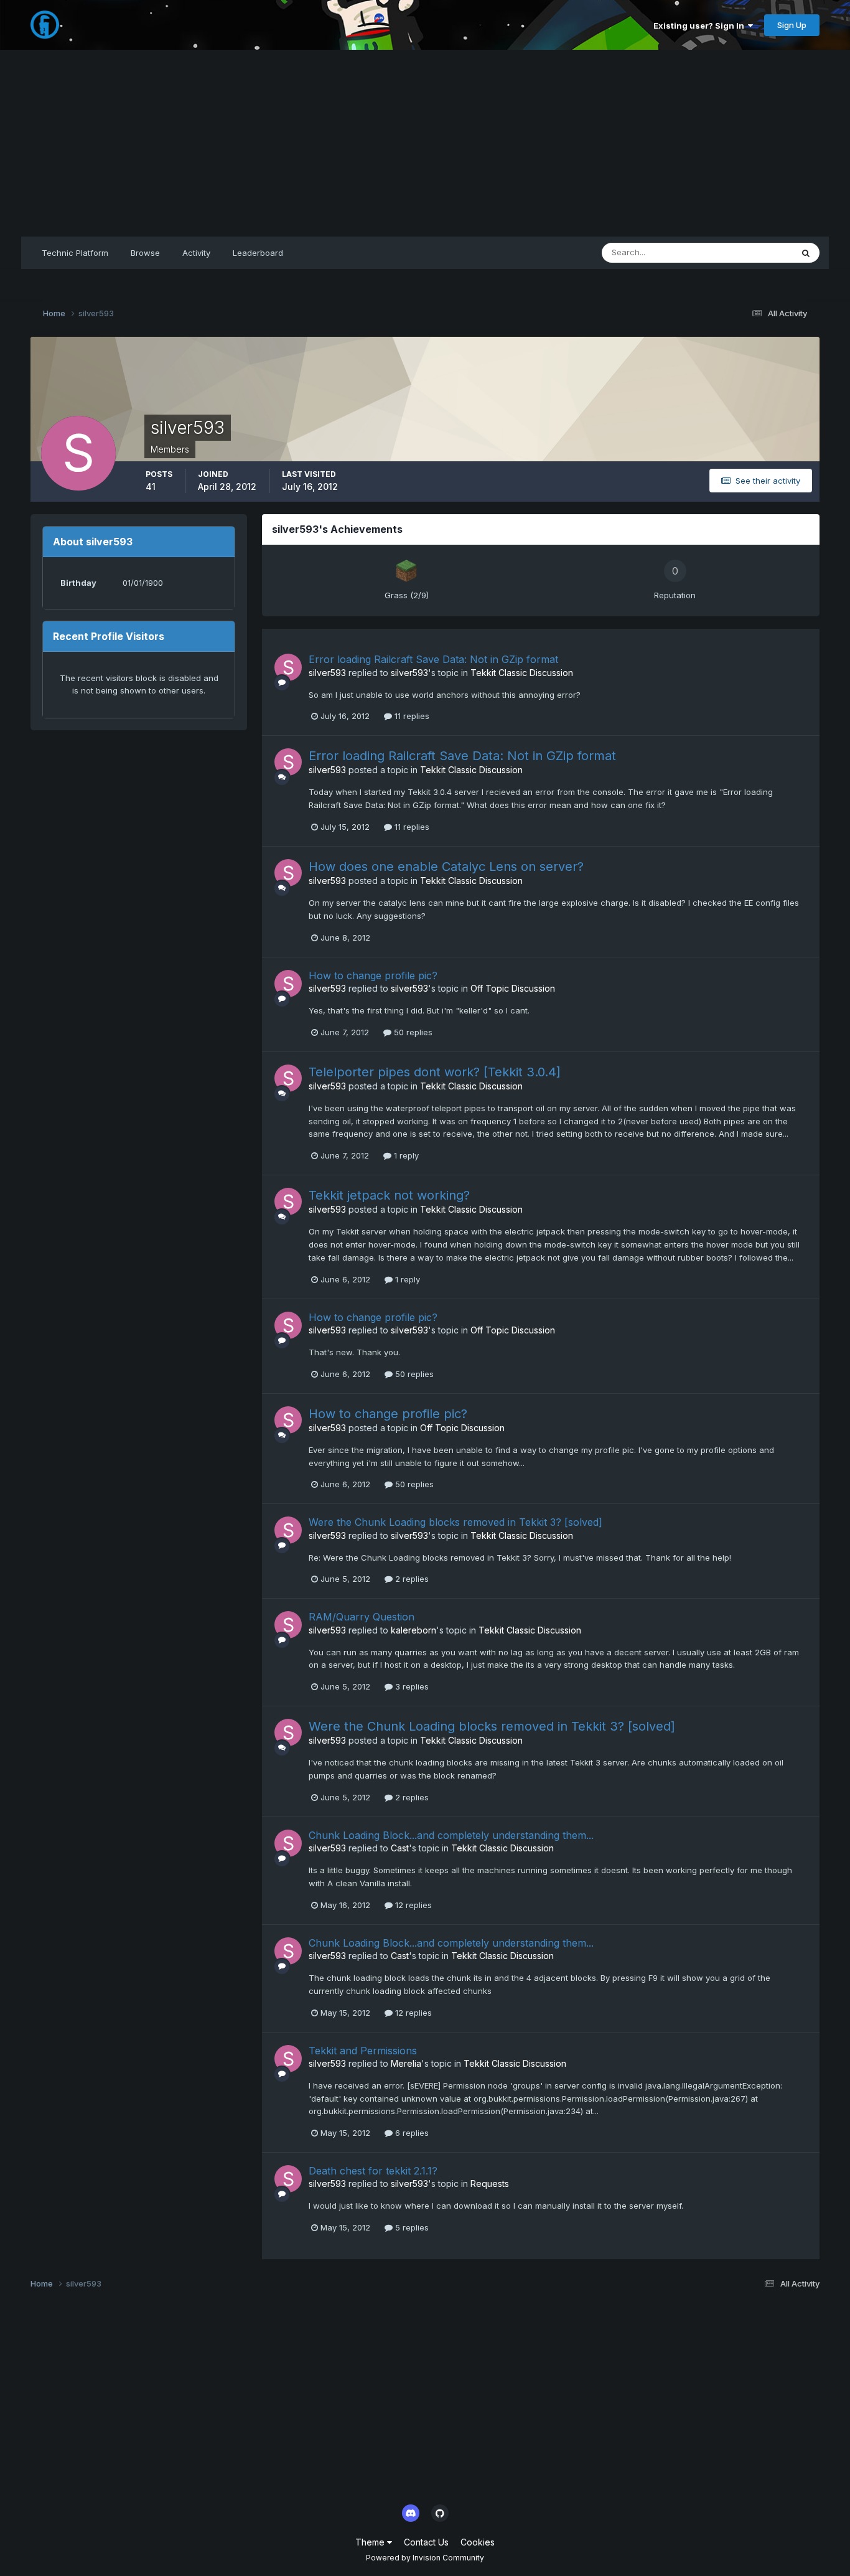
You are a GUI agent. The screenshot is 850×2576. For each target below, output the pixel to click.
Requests (490, 2183)
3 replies (411, 1686)
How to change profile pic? (373, 975)
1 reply (405, 1155)
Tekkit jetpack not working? (389, 1195)
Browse (145, 253)
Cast (400, 1848)
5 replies (411, 2227)
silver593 (327, 673)
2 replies (411, 1579)
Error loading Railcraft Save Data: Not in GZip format (433, 659)
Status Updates (747, 252)
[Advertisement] (425, 143)
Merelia (406, 2063)
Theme (371, 2542)
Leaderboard (258, 253)
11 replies (411, 716)
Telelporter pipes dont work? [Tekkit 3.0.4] (435, 1072)
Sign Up (792, 25)
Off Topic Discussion (513, 988)
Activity (196, 253)
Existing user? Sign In (701, 26)
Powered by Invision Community (425, 2558)
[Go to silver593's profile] (288, 667)
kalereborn (413, 1630)
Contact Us (426, 2542)
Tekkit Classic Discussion (522, 673)
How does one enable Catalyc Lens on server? (446, 867)
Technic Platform (75, 253)
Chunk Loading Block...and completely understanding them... (451, 1835)
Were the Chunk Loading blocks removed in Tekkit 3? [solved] (455, 1522)
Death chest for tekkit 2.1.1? (373, 2171)
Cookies (478, 2542)
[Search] (806, 253)
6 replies (411, 2133)
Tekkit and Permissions (363, 2051)
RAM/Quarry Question (362, 1617)
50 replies (412, 1032)
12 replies (412, 1905)
